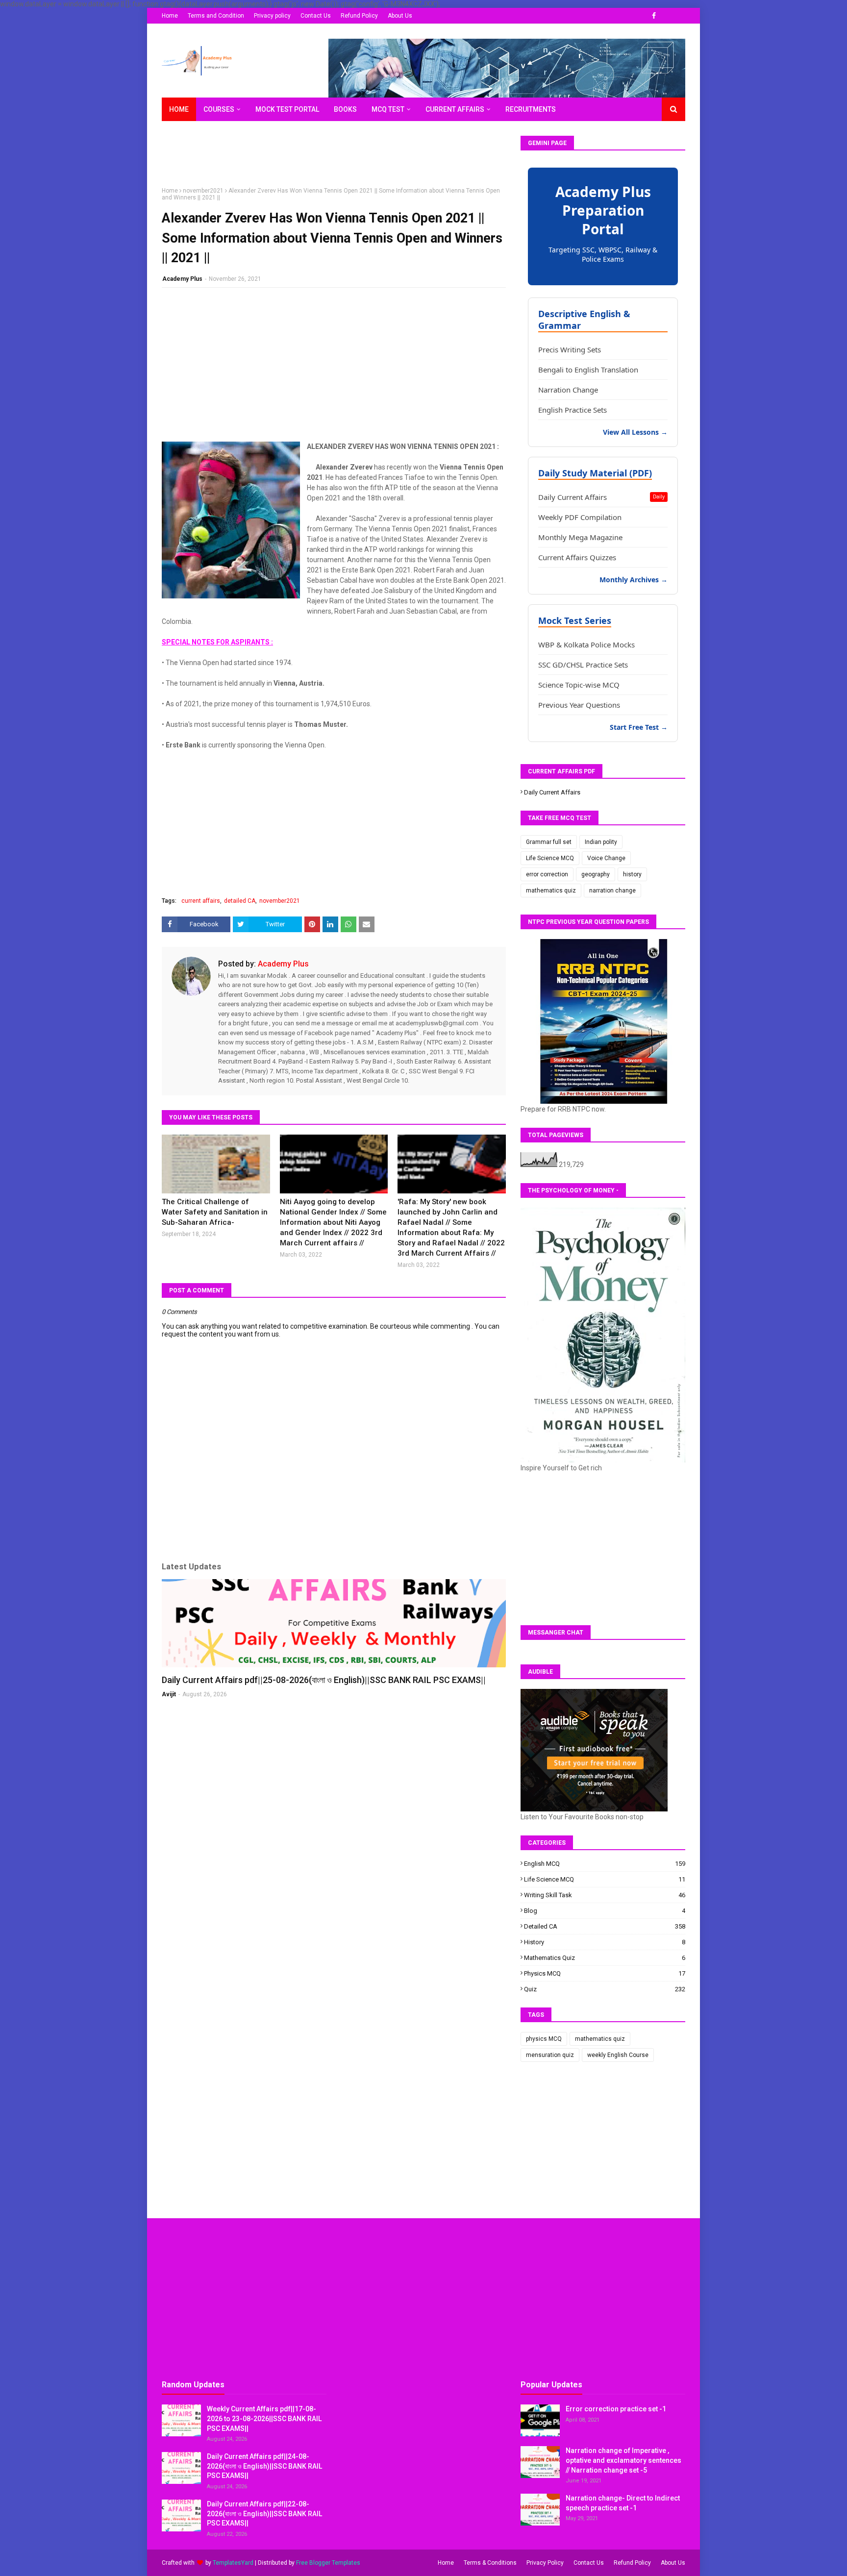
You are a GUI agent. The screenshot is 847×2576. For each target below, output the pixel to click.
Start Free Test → (639, 727)
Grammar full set (549, 842)
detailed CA (240, 901)
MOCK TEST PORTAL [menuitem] (287, 109)
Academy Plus (182, 279)
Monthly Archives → (634, 580)
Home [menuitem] (179, 109)
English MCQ (605, 1864)
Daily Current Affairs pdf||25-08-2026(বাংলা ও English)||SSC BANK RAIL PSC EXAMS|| (324, 1680)
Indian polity (601, 842)
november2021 (203, 191)
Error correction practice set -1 (616, 2409)
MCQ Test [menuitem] (388, 109)
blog (605, 1911)
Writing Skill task (605, 1895)
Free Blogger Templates (328, 2563)
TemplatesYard (233, 2563)
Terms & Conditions (490, 2563)
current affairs (201, 901)
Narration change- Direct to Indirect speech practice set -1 (623, 2503)
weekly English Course (618, 2055)
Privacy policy (272, 16)
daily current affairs (552, 792)
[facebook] (654, 16)
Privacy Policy (545, 2563)
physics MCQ (605, 1973)
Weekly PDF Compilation (580, 517)
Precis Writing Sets (570, 349)
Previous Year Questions (579, 705)
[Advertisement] (340, 158)
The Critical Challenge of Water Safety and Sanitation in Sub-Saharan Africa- (215, 1212)
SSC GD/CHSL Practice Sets (583, 665)
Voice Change (606, 858)
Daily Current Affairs (601, 497)
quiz (605, 1989)
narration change (612, 891)
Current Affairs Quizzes (577, 557)
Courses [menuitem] (219, 109)
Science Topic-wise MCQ (579, 685)
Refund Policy (359, 16)
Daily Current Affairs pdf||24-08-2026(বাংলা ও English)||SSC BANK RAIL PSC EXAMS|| (264, 2466)
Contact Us (316, 16)
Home (170, 16)
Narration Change (568, 390)
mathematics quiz (551, 891)
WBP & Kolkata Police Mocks (586, 644)
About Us (400, 16)
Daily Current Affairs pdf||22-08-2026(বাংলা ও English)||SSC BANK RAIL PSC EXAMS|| (264, 2514)
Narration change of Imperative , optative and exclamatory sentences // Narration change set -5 (623, 2460)
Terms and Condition (216, 16)
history (632, 874)
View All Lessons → (635, 432)
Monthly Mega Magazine (580, 537)
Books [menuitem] (345, 109)
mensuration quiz (550, 2055)
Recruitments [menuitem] (531, 109)
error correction (547, 874)
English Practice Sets (573, 410)
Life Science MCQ (550, 858)
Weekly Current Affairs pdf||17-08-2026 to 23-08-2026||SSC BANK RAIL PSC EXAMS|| (264, 2418)
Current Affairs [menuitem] (455, 109)
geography (596, 874)
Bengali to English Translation (588, 370)
